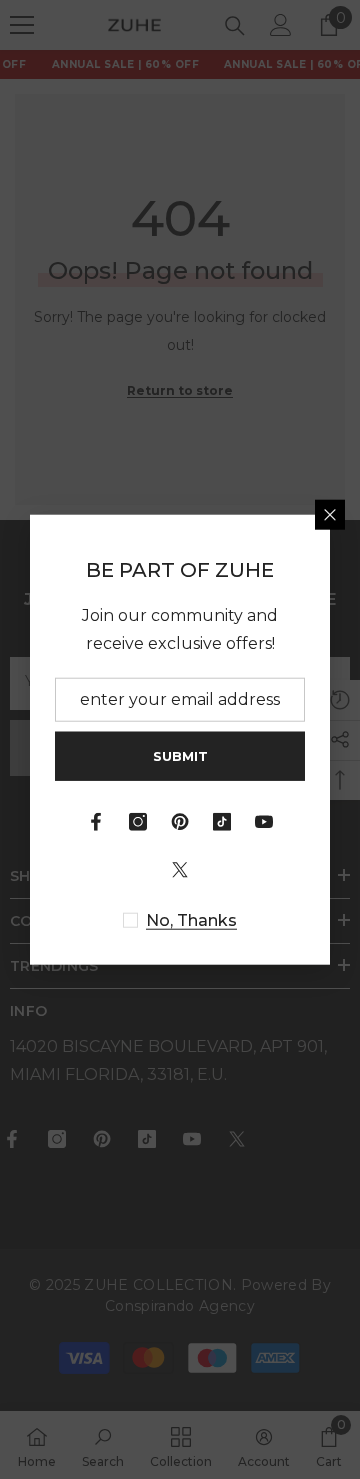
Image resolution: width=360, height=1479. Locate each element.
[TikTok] (222, 822)
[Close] (330, 514)
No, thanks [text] (191, 920)
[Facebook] (96, 822)
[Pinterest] (180, 822)
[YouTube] (264, 822)
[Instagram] (138, 822)
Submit (180, 755)
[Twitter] (180, 870)
